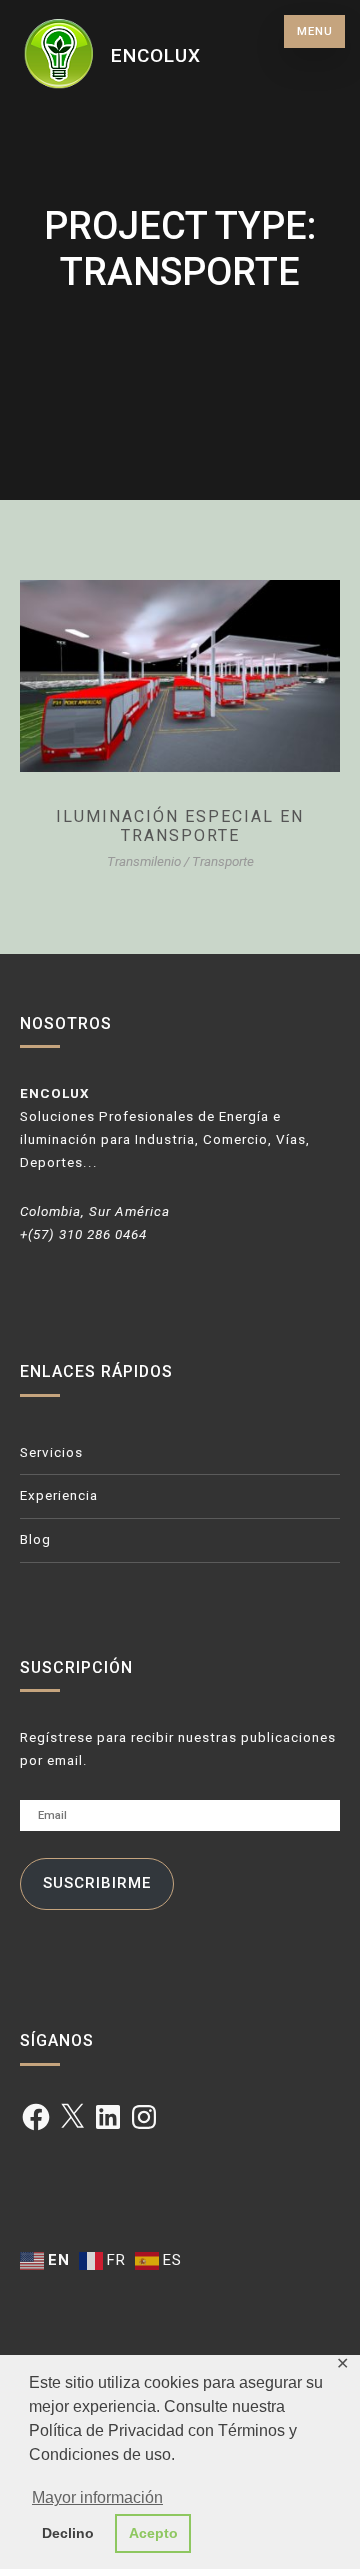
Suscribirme (97, 1883)
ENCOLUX (156, 55)
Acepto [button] (153, 2533)
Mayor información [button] (97, 2497)
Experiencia (59, 1495)
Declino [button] (68, 2533)
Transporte (223, 861)
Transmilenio (144, 861)
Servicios (51, 1452)
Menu (315, 31)
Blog (35, 1539)
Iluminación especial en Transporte (180, 826)
